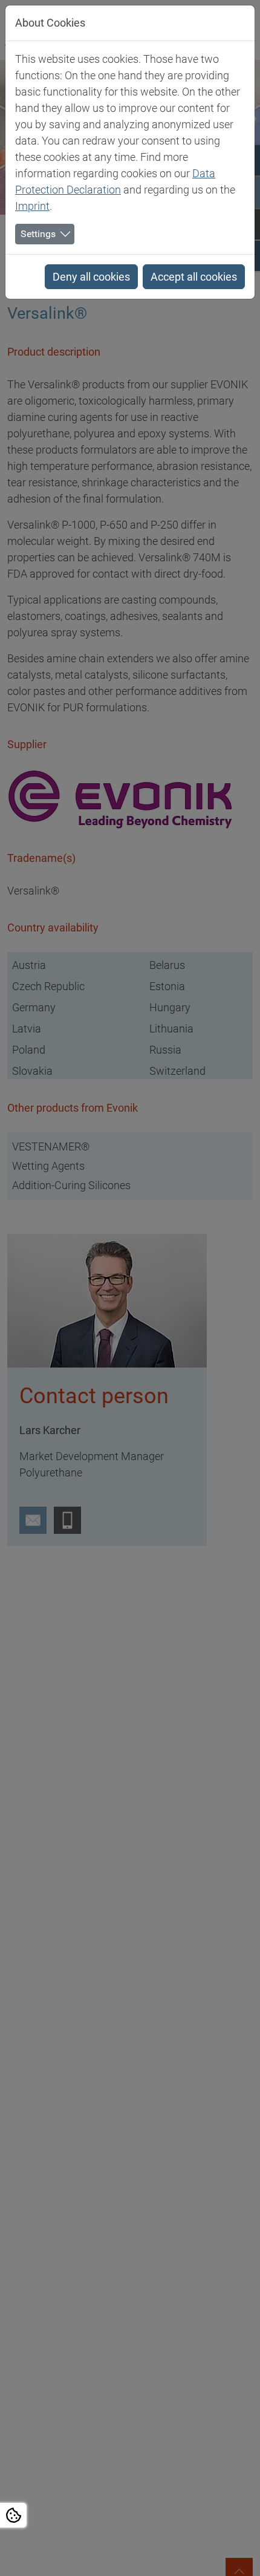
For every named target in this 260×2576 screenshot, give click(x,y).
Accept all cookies (194, 277)
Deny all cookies (91, 277)
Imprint (32, 206)
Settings (38, 234)
